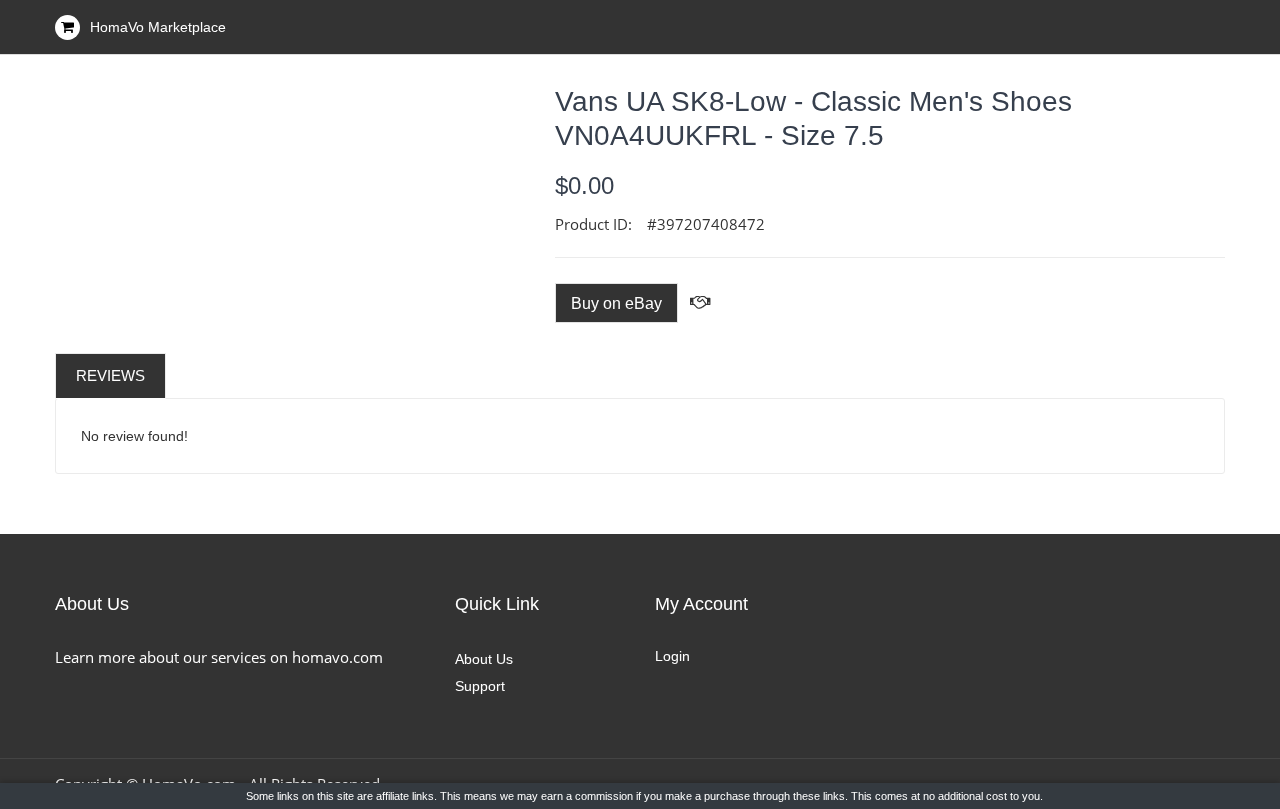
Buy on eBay (616, 303)
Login (672, 656)
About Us (484, 659)
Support (480, 686)
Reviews (110, 375)
